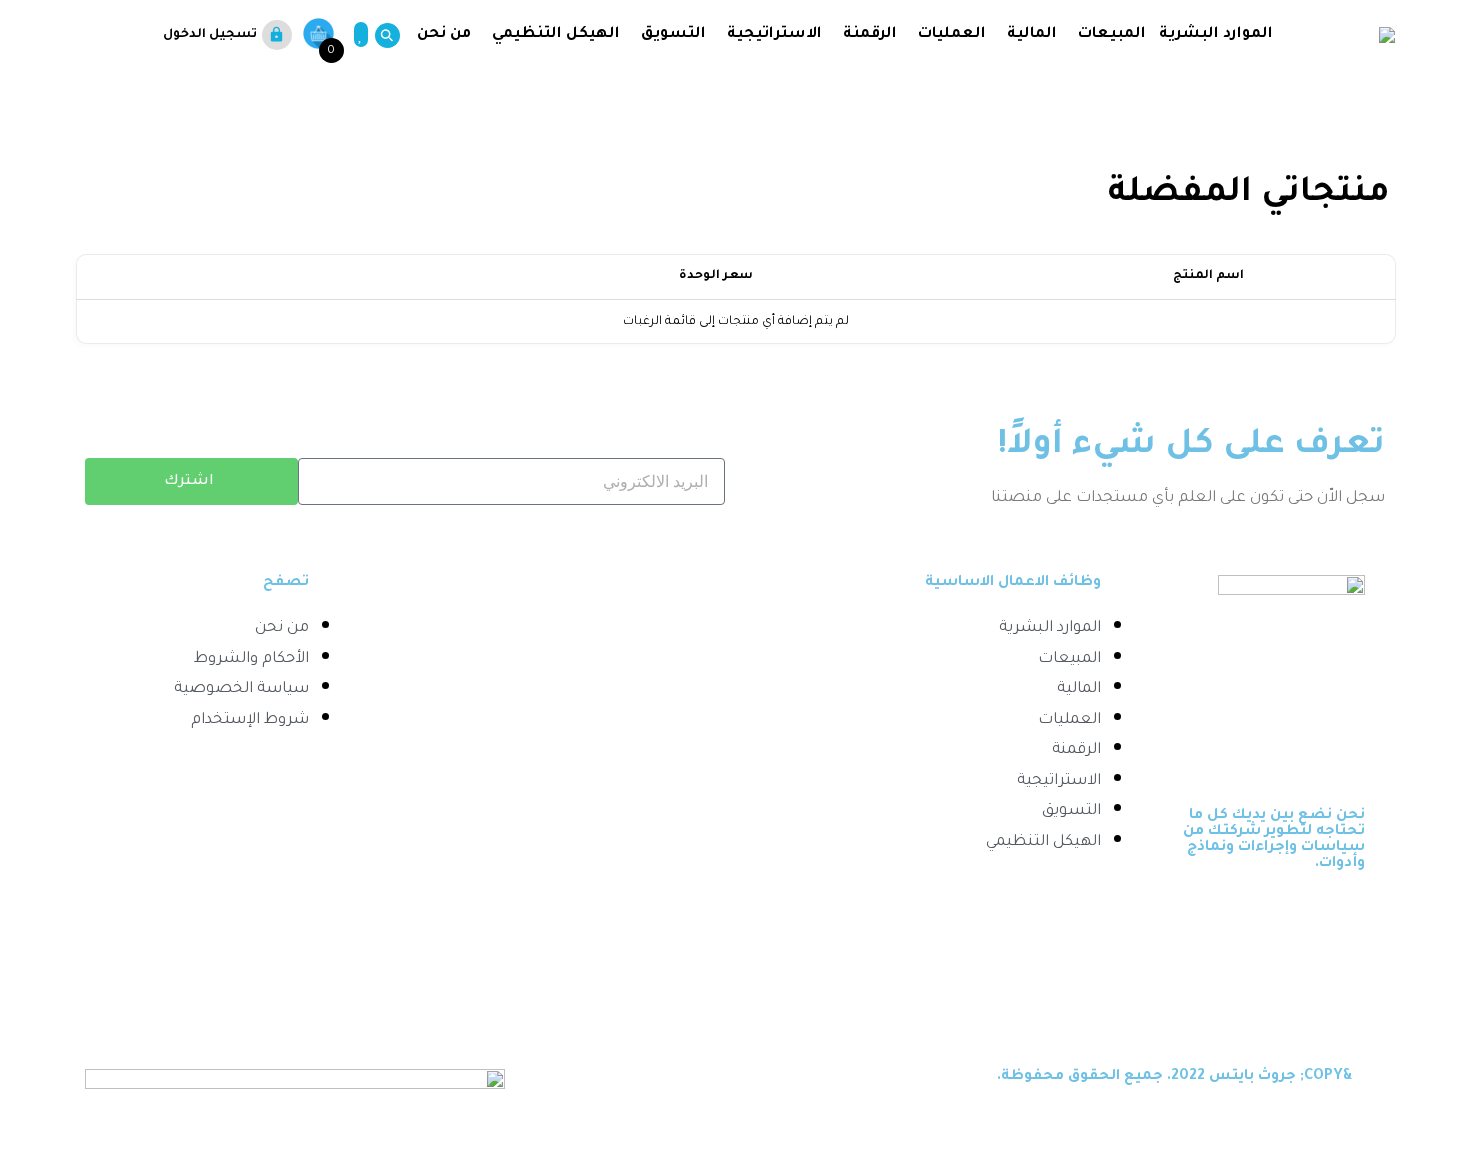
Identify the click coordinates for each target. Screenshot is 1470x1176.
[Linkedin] (1274, 921)
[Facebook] (1336, 921)
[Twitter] (1212, 921)
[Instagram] (1336, 990)
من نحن (442, 34)
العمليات (952, 34)
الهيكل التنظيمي (556, 34)
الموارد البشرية (1216, 34)
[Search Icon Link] (383, 35)
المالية (1032, 34)
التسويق (673, 34)
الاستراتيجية (774, 34)
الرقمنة (870, 34)
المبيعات (1112, 34)
